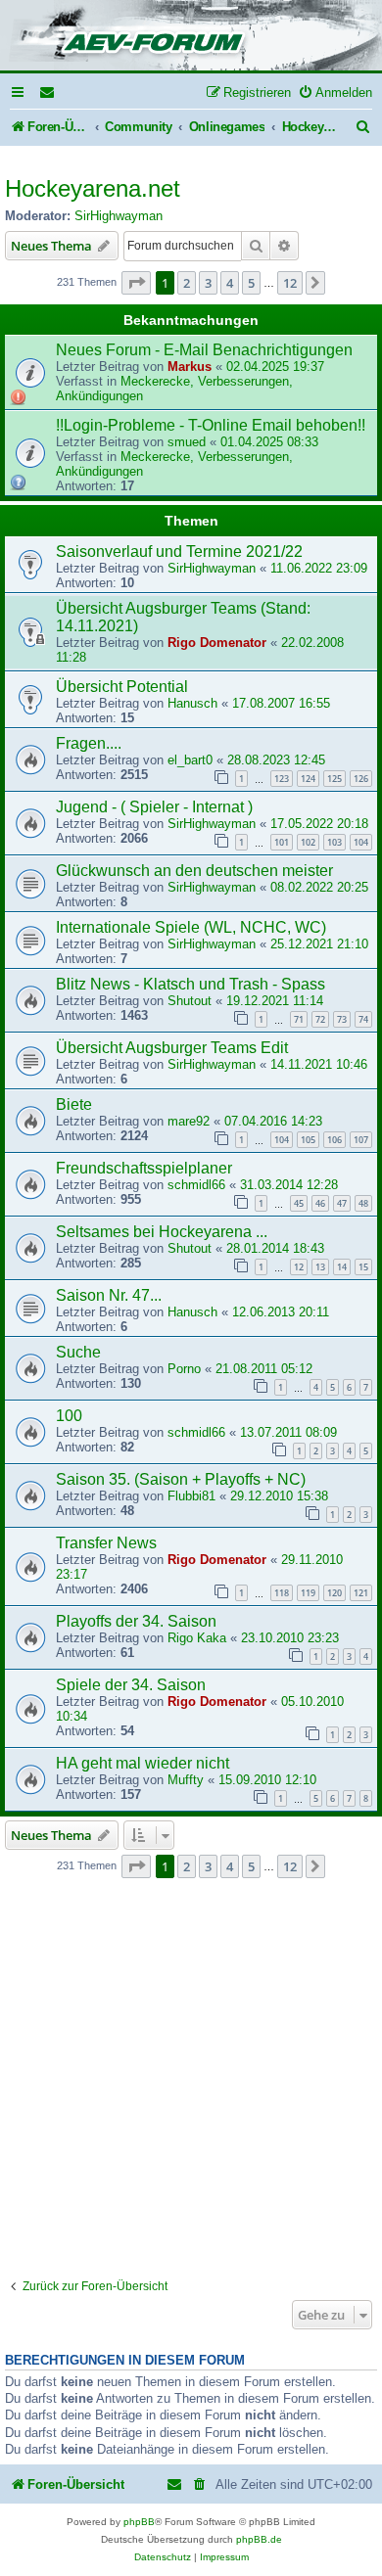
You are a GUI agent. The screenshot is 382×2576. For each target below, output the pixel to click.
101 (282, 842)
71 (299, 1019)
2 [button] (187, 283)
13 (320, 1267)
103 (334, 842)
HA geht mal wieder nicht (143, 1763)
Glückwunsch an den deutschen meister (194, 871)
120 (334, 1593)
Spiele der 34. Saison (131, 1685)
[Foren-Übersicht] (191, 37)
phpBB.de (259, 2539)
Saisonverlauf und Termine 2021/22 (179, 552)
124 (308, 779)
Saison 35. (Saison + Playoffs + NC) (181, 1479)
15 (363, 1267)
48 (363, 1203)
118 (282, 1593)
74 (363, 1019)
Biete (74, 1104)
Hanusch (192, 703)
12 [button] (290, 283)
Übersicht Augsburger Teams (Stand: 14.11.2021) (183, 617)
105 (308, 1140)
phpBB (139, 2522)
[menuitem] (48, 92)
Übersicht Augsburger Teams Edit (172, 1048)
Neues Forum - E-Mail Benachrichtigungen (204, 350)
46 (320, 1203)
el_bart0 (190, 760)
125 (334, 779)
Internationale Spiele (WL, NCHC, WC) (191, 927)
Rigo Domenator (217, 643)
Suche (78, 1352)
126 (361, 779)
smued (187, 442)
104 (361, 842)
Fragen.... (89, 743)
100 (69, 1416)
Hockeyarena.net (93, 188)
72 (320, 1019)
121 (361, 1593)
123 (282, 779)
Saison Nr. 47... (109, 1295)
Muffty (186, 1780)
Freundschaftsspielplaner (144, 1168)
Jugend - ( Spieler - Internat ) (154, 807)
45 (299, 1203)
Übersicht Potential (122, 687)
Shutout (190, 1001)
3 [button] (208, 283)
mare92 (189, 1121)
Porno (184, 1369)
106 (334, 1140)
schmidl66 (196, 1185)
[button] (136, 283)
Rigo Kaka (197, 1638)
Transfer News (106, 1543)
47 (342, 1203)
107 (361, 1140)
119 (308, 1593)
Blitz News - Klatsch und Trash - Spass (191, 984)
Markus (190, 367)
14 (342, 1267)
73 (342, 1019)
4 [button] (230, 283)
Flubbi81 (191, 1496)
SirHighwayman (119, 216)
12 (299, 1267)
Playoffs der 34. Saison (136, 1621)
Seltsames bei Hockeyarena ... (162, 1232)
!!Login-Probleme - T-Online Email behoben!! (211, 425)
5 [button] (251, 283)
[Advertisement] (191, 2079)
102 (308, 842)
